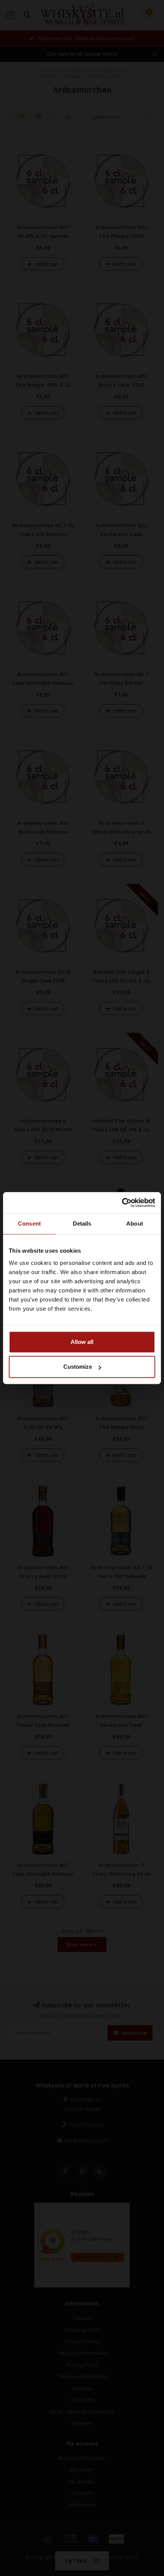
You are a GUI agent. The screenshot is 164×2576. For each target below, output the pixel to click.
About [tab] (135, 1223)
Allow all (82, 1342)
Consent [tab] (29, 1223)
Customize (78, 1367)
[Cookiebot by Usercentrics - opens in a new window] (122, 1203)
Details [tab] (82, 1223)
